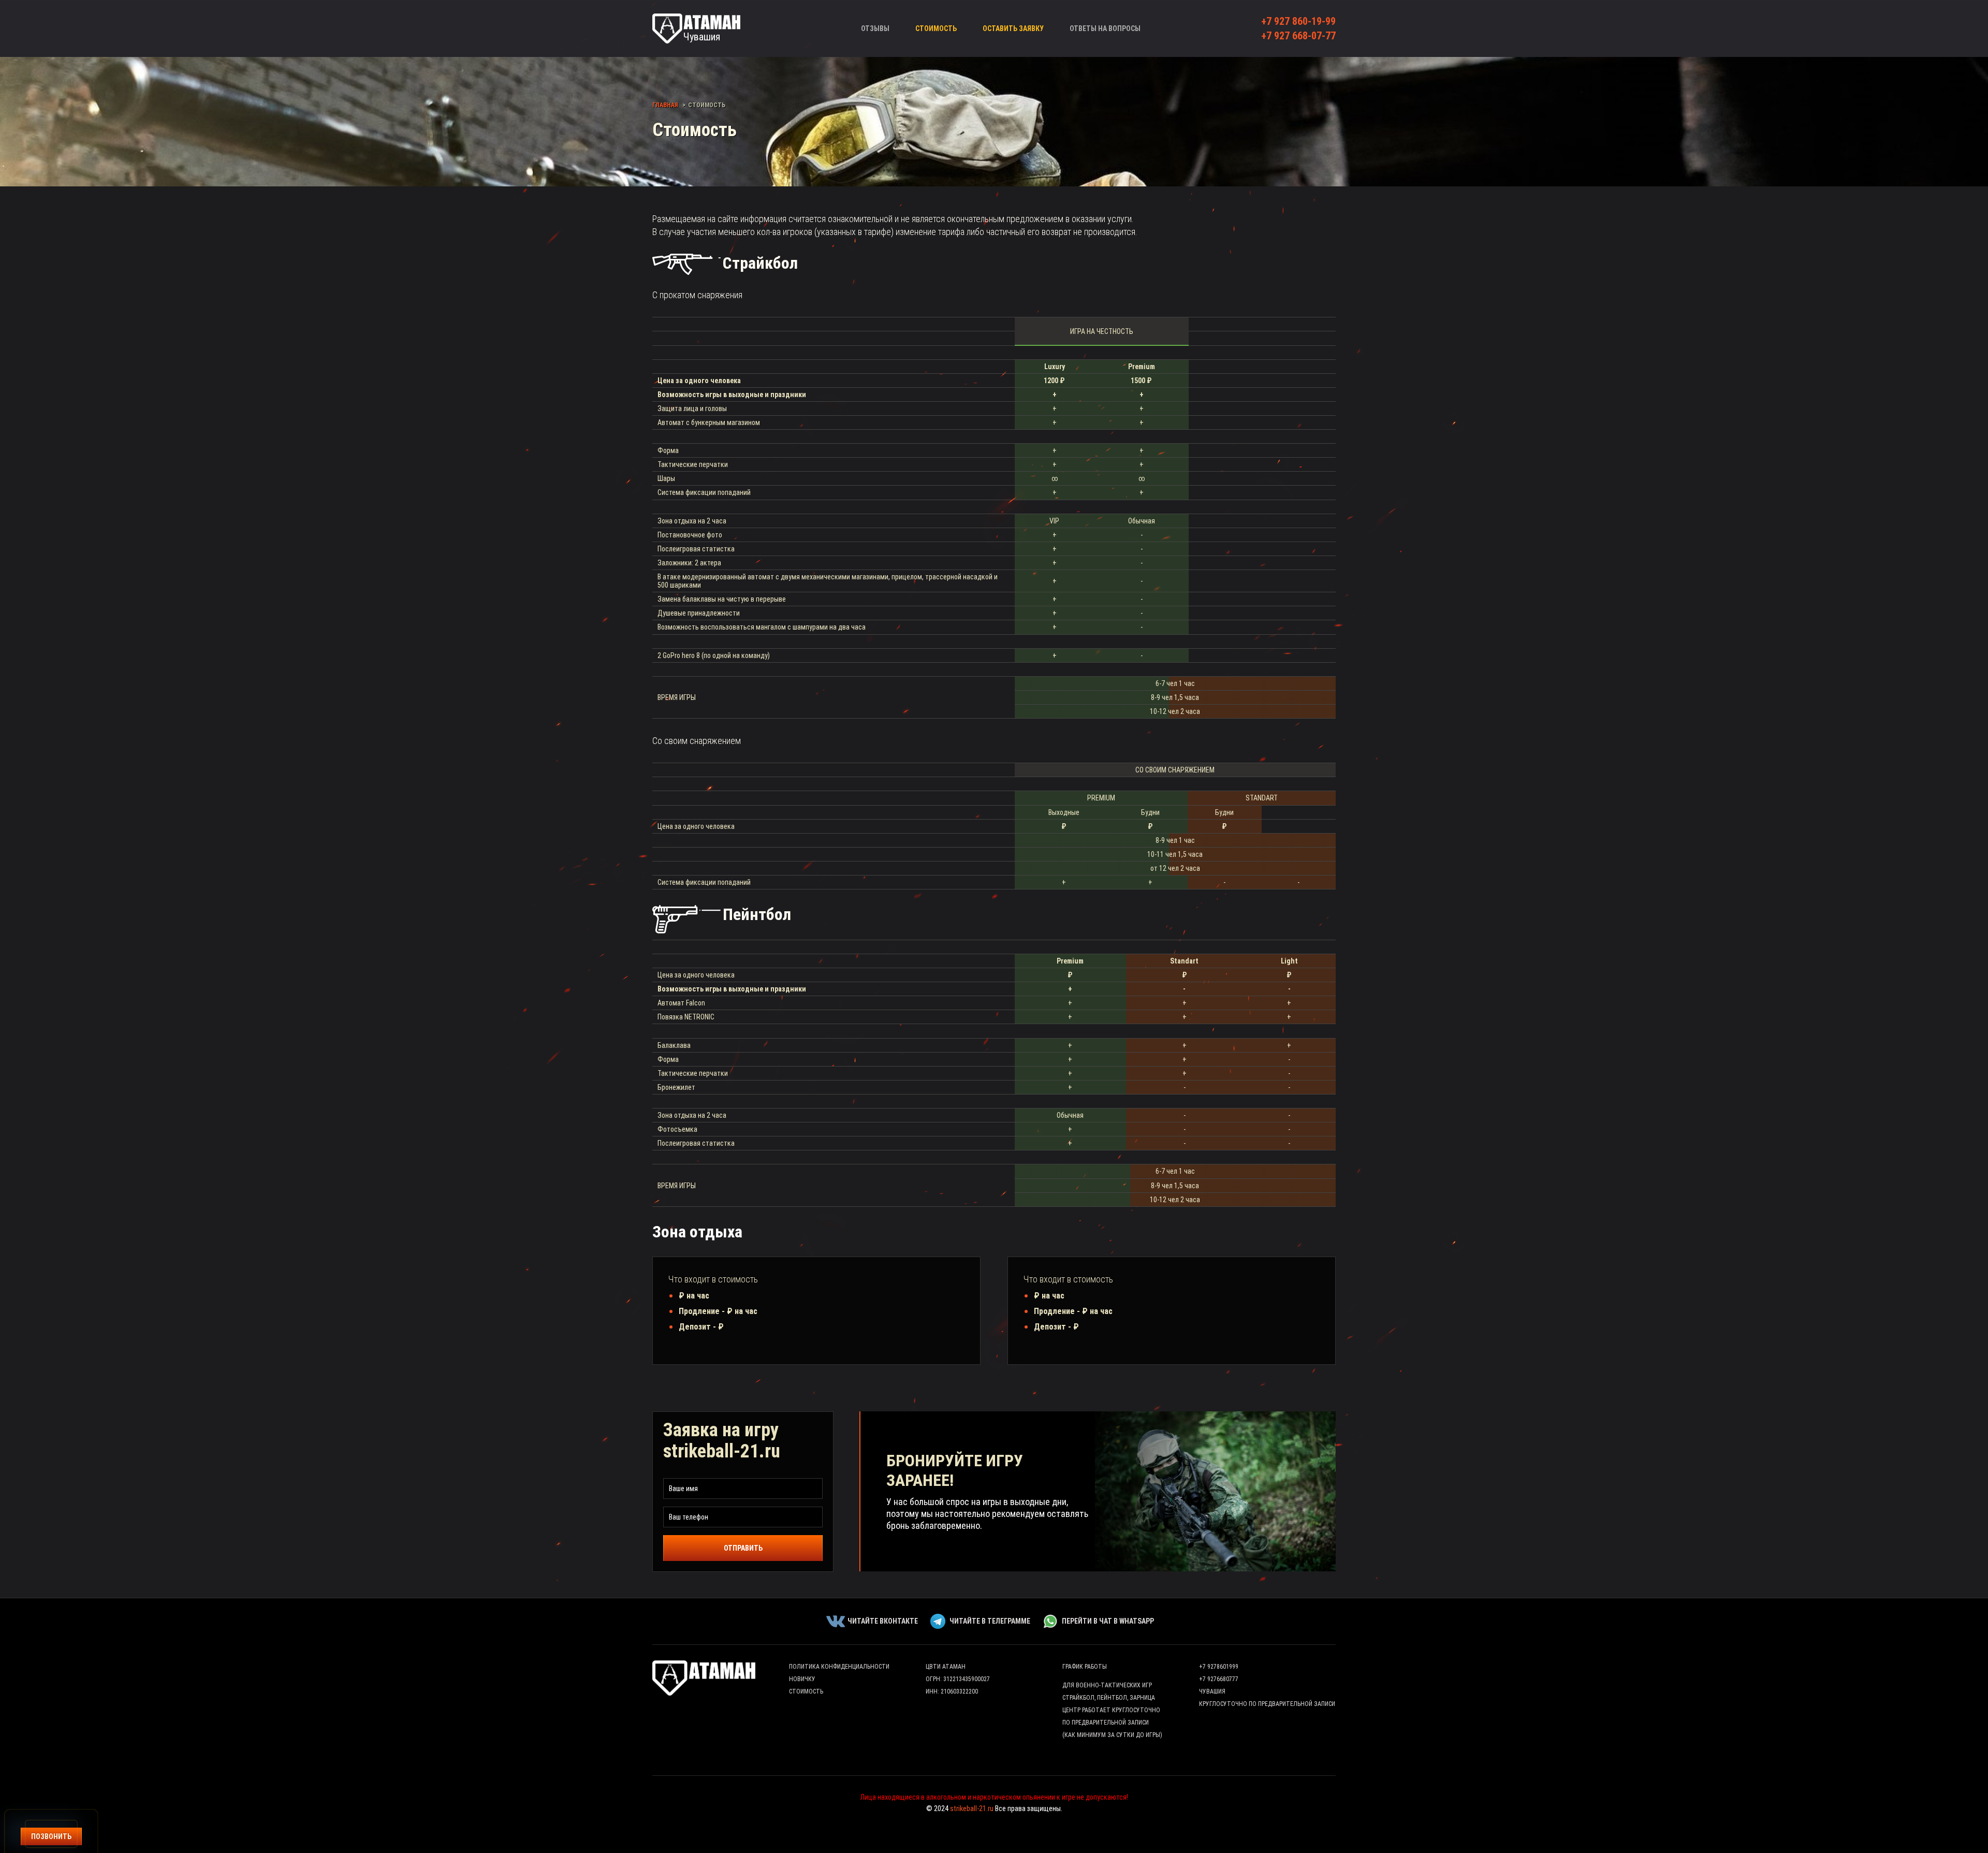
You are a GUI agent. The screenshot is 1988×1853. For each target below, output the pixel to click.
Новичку (802, 1679)
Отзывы (875, 28)
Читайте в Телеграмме (990, 1621)
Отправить (743, 1548)
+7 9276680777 (1219, 1679)
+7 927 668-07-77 (1298, 36)
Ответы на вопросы (1105, 28)
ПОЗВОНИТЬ (51, 1836)
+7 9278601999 (1219, 1667)
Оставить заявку (1013, 28)
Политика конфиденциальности (839, 1667)
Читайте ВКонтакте (883, 1621)
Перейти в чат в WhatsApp (1108, 1621)
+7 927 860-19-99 (1298, 21)
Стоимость (936, 28)
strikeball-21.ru (972, 1808)
